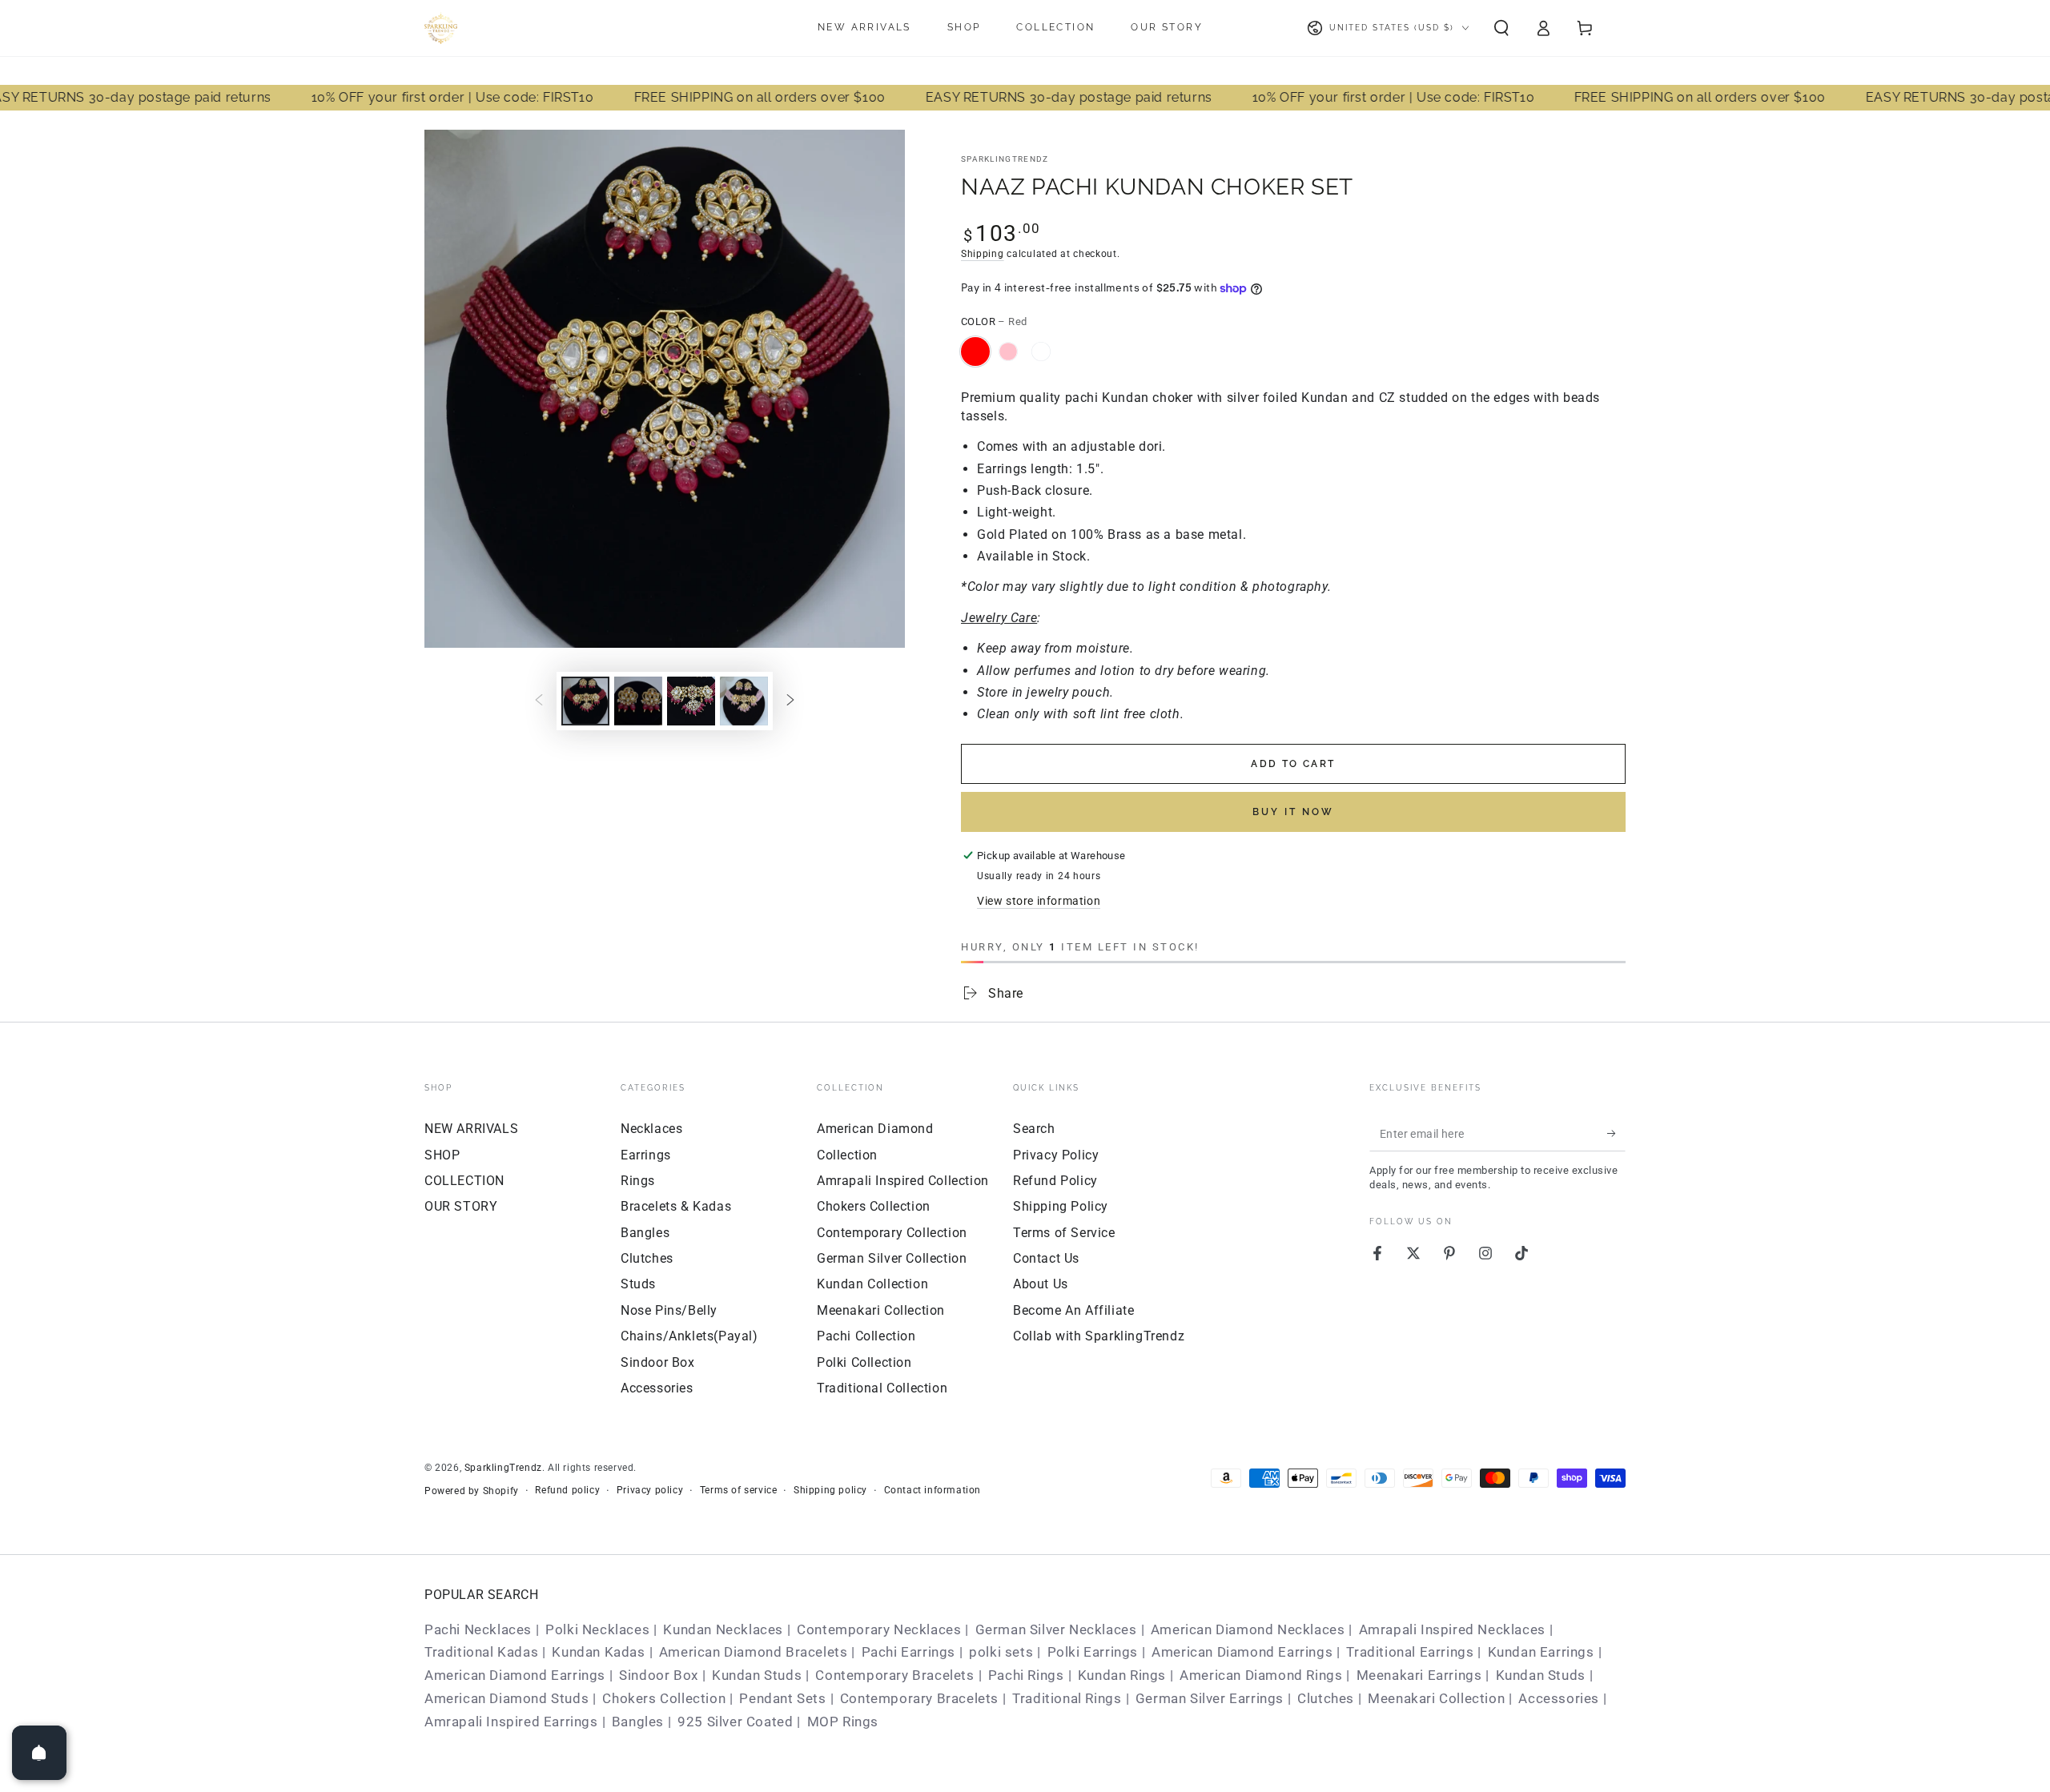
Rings (638, 1181)
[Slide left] (539, 701)
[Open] (39, 1753)
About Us (1041, 1284)
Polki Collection (864, 1362)
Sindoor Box (658, 1362)
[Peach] (1041, 352)
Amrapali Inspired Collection (903, 1181)
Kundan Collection (872, 1284)
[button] (1501, 28)
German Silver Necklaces (1056, 1629)
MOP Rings (843, 1722)
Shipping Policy (1061, 1206)
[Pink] (1008, 352)
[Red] (975, 352)
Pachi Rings (1026, 1675)
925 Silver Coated (735, 1722)
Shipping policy (830, 1490)
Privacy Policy (1056, 1155)
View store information (1039, 901)
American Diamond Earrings (1242, 1652)
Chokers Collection (874, 1206)
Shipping (983, 254)
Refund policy (567, 1490)
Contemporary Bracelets (894, 1675)
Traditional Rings (1067, 1698)
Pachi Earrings (908, 1652)
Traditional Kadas (481, 1652)
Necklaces (651, 1129)
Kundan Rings (1122, 1675)
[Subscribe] (1616, 1133)
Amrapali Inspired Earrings (511, 1722)
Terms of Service (1064, 1233)
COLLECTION (464, 1181)
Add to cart (1293, 764)
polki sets (1001, 1652)
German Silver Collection (892, 1258)
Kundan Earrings (1541, 1652)
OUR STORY (461, 1206)
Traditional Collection (882, 1388)
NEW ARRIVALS (471, 1129)
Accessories (657, 1388)
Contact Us (1046, 1258)
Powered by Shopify (472, 1491)
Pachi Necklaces (478, 1629)
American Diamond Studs (506, 1698)
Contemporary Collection (892, 1233)
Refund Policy (1055, 1181)
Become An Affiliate (1073, 1310)
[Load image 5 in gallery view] (744, 701)
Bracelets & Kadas (676, 1206)
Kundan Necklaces (723, 1629)
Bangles (645, 1233)
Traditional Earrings (1410, 1652)
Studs (638, 1284)
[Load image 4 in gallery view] (691, 701)
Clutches (647, 1258)
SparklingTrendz (1005, 159)
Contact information (933, 1490)
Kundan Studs (757, 1675)
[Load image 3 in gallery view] (638, 701)
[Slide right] (790, 701)
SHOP (442, 1155)
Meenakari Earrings (1419, 1675)
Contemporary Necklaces (879, 1629)
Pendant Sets (782, 1698)
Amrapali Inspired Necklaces (1452, 1629)
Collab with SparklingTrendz (1099, 1336)
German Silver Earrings (1210, 1698)
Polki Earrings (1093, 1652)
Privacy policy (650, 1490)
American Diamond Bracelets (754, 1652)
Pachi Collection (866, 1336)
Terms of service (739, 1490)
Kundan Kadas (598, 1652)
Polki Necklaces (597, 1629)
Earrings (646, 1155)
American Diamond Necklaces (1248, 1629)
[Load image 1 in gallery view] (585, 701)
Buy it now (1293, 812)
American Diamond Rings (1261, 1675)
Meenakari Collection (881, 1310)
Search (1034, 1129)
